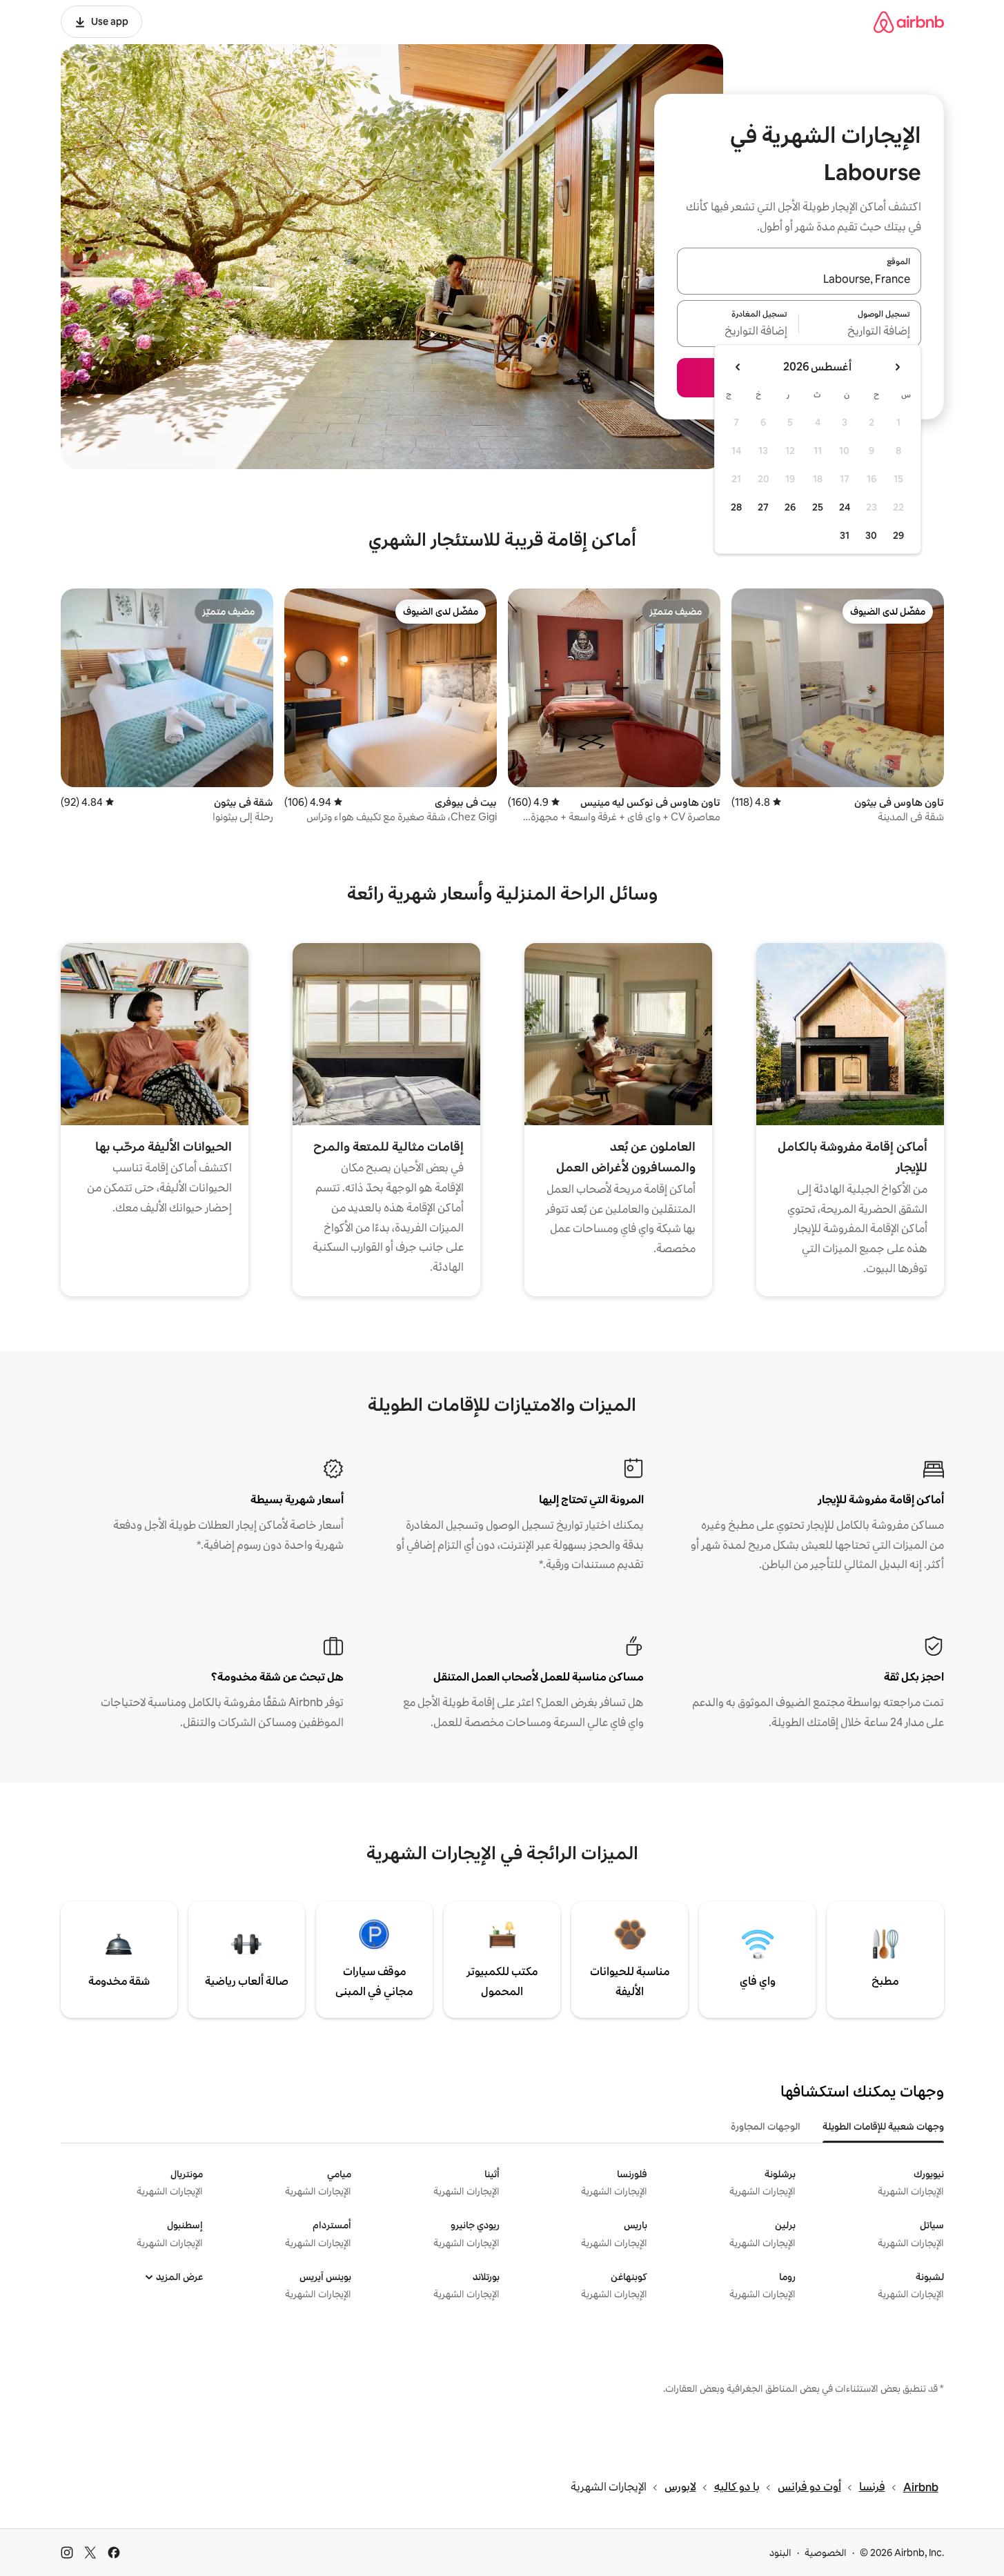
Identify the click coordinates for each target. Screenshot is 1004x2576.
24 (845, 507)
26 (790, 507)
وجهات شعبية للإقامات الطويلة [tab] (883, 2126)
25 (818, 507)
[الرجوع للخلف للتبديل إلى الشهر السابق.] (897, 367)
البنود (780, 2553)
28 (736, 507)
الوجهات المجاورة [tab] (766, 2126)
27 (763, 507)
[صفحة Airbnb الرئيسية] (909, 22)
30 (871, 535)
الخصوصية (826, 2553)
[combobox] (799, 279)
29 (898, 535)
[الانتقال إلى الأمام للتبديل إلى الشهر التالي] (738, 367)
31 (845, 535)
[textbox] (860, 332)
